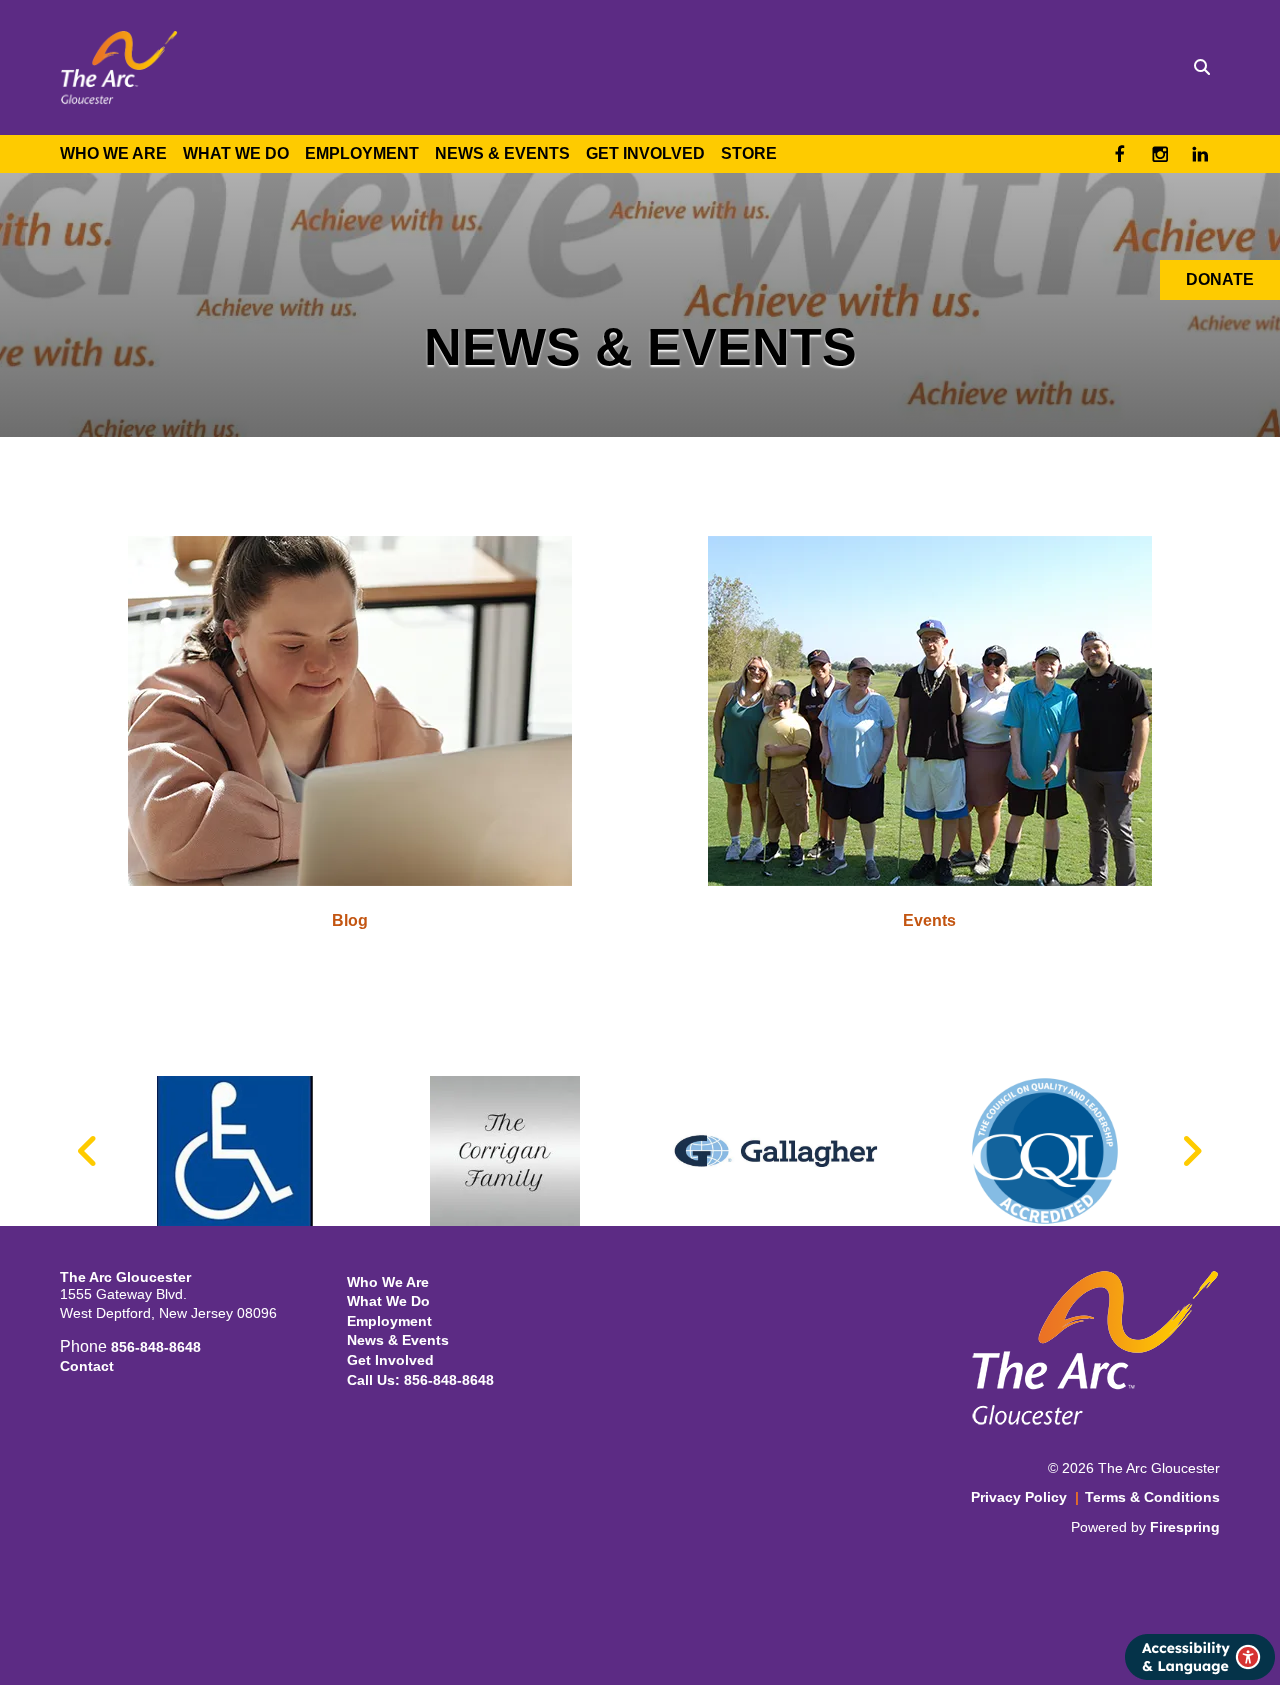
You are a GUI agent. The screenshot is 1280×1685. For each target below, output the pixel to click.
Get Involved (645, 153)
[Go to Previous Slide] (88, 1151)
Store (749, 153)
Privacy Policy (1019, 1497)
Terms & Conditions (1152, 1497)
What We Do (236, 153)
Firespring (1185, 1527)
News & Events (502, 153)
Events (929, 920)
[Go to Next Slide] (1191, 1151)
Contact (87, 1366)
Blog (350, 920)
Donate (1220, 279)
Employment (362, 153)
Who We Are (113, 153)
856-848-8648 (156, 1347)
